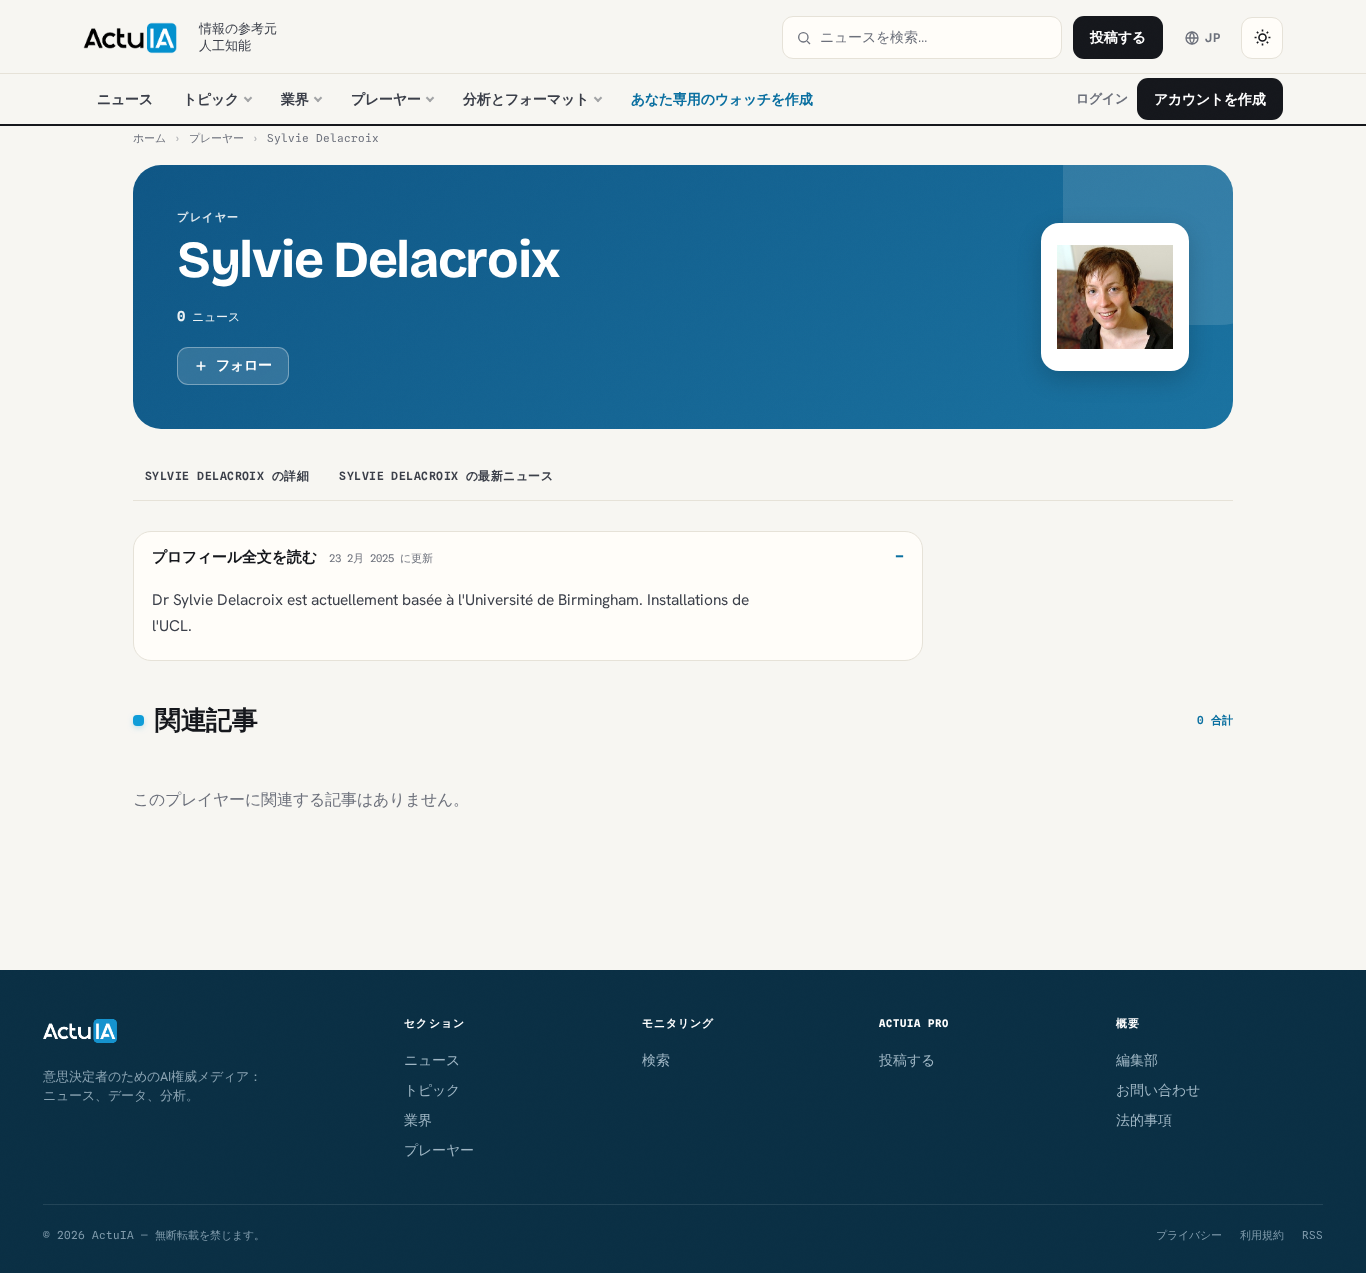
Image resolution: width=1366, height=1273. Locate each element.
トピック (211, 99)
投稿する (1118, 37)
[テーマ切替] (1262, 38)
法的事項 (1144, 1120)
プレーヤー (386, 99)
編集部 (1137, 1060)
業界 (295, 99)
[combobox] (934, 37)
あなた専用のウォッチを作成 (722, 99)
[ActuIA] (130, 38)
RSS (1312, 1235)
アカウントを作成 (1210, 99)
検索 (656, 1060)
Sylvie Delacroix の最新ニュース (446, 476)
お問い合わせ (1158, 1090)
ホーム (149, 138)
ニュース (125, 99)
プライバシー (1189, 1235)
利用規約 (1262, 1235)
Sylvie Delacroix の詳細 (227, 476)
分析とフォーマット (526, 99)
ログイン (1102, 98)
